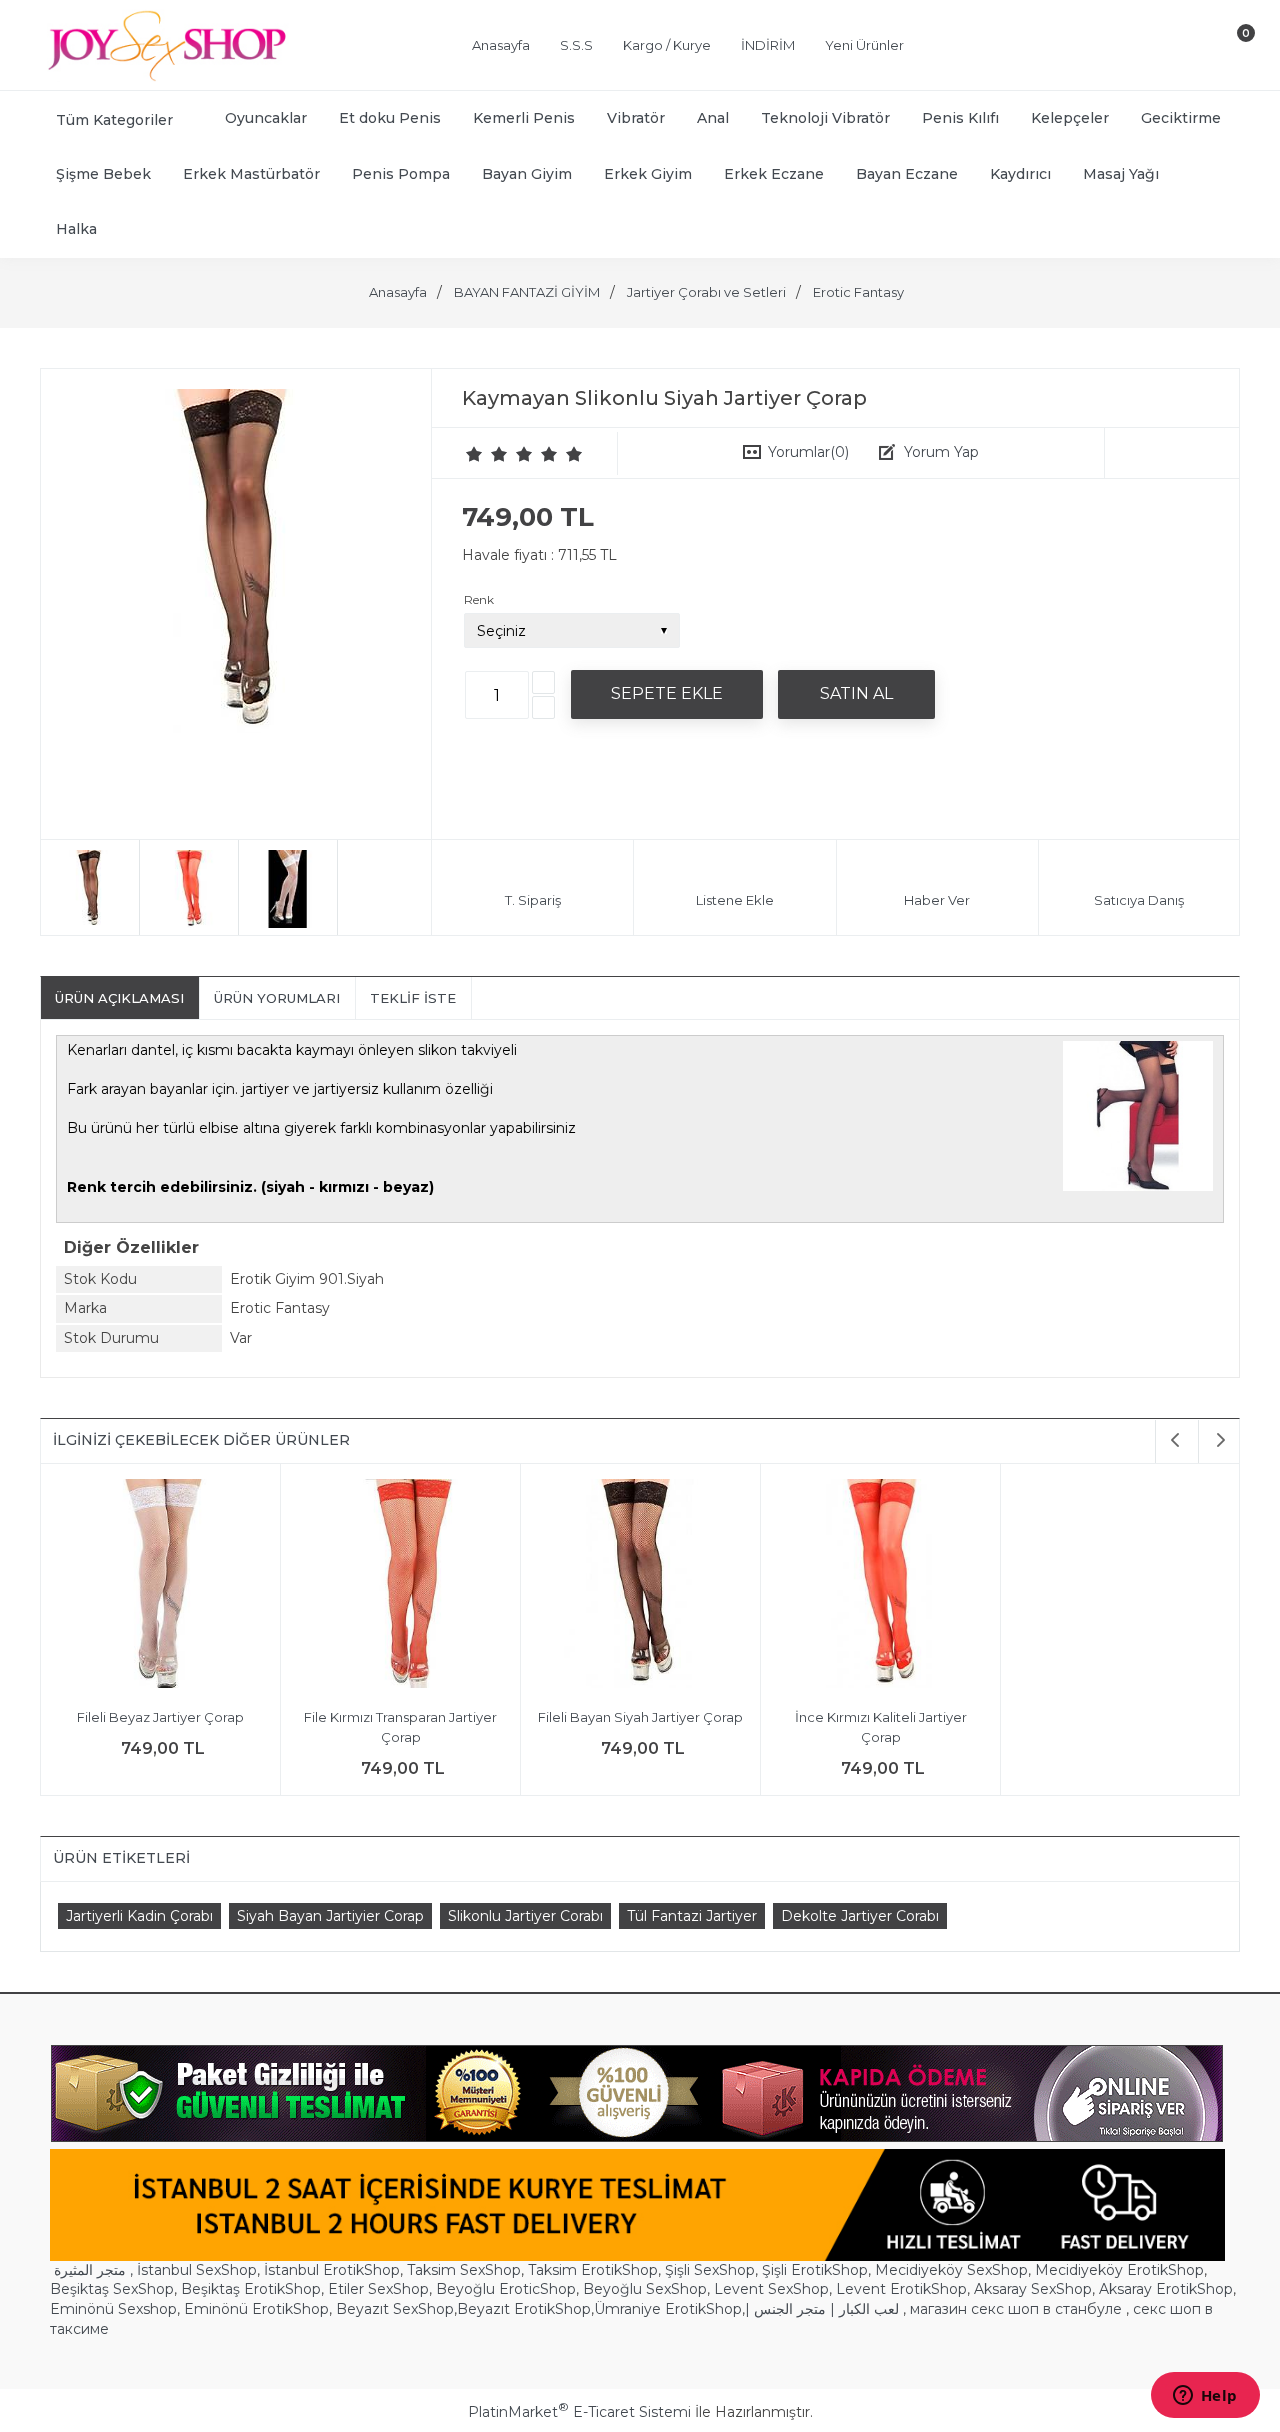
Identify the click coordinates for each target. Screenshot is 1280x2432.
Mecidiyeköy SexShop (951, 2270)
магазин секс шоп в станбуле (1016, 2309)
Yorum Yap (941, 452)
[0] (1229, 49)
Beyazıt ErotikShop (524, 2309)
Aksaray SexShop (1033, 2289)
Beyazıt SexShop (395, 2309)
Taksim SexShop (464, 2270)
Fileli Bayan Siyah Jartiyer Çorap (640, 1717)
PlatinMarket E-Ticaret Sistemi (579, 2412)
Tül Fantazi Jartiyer (692, 1916)
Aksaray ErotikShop (1166, 2289)
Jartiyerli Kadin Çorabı (139, 1916)
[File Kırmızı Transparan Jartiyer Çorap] (400, 1586)
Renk (479, 599)
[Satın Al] (856, 694)
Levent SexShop (771, 2289)
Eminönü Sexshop (113, 2309)
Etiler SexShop (378, 2289)
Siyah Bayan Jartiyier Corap (330, 1916)
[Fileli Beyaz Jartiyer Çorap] (160, 1586)
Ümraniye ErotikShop (668, 2309)
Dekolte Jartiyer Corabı (860, 1916)
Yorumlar (808, 452)
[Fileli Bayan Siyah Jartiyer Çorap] (640, 1586)
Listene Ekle (735, 900)
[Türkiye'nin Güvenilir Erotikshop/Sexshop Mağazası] (165, 77)
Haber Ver (937, 900)
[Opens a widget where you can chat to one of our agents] (1205, 2397)
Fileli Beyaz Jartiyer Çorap (160, 1717)
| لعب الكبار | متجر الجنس (822, 2309)
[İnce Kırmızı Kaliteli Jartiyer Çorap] (880, 1586)
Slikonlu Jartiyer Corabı (525, 1916)
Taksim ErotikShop (593, 2270)
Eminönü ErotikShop (256, 2309)
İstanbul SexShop (197, 2270)
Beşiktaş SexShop (112, 2289)
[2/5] (487, 454)
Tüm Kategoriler (114, 120)
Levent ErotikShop (901, 2289)
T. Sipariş (533, 900)
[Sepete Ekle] (667, 694)
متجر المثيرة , (93, 2270)
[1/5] (474, 454)
